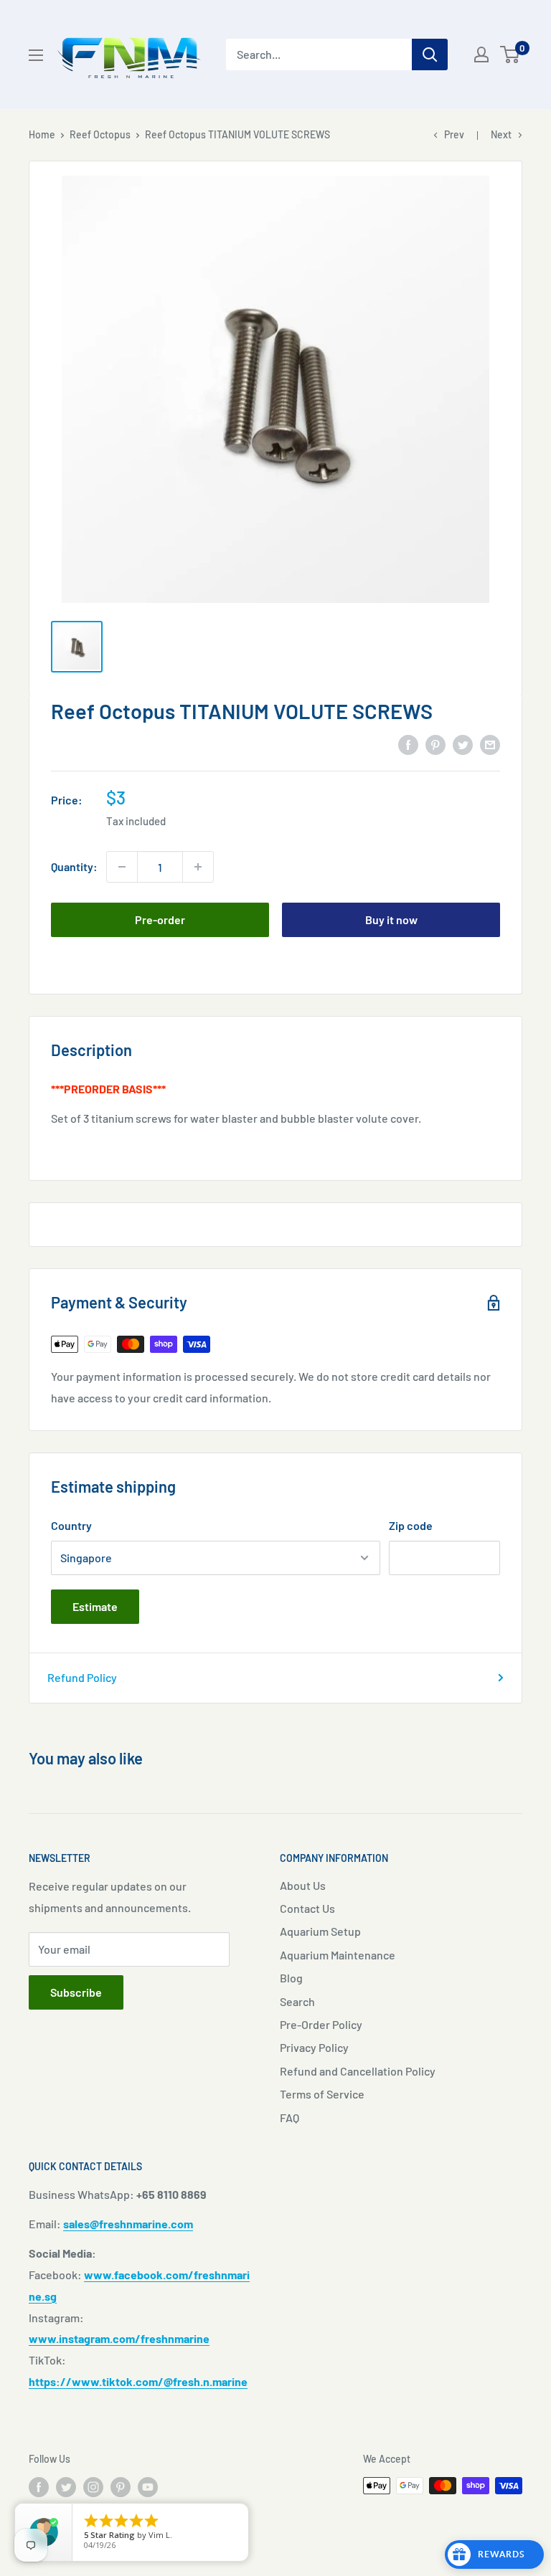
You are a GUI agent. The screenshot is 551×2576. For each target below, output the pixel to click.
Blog (291, 1978)
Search (297, 2001)
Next (501, 134)
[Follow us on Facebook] (39, 2487)
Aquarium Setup (320, 1931)
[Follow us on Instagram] (93, 2487)
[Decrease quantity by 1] (122, 867)
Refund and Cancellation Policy (358, 2071)
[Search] (430, 54)
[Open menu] (36, 55)
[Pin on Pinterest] (435, 744)
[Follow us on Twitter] (66, 2487)
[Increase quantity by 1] (198, 867)
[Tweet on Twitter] (463, 744)
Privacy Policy (314, 2047)
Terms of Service (322, 2094)
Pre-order (160, 919)
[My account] (481, 54)
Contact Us (307, 1908)
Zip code (411, 1525)
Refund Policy (82, 1677)
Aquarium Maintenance (338, 1955)
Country (71, 1525)
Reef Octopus (100, 134)
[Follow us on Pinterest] (121, 2487)
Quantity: (74, 866)
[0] (510, 54)
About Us (303, 1885)
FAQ (289, 2118)
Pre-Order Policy (321, 2024)
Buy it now (391, 919)
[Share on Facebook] (408, 744)
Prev (454, 134)
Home (42, 134)
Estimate (95, 1606)
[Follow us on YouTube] (148, 2487)
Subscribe (76, 1992)
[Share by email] (490, 744)
